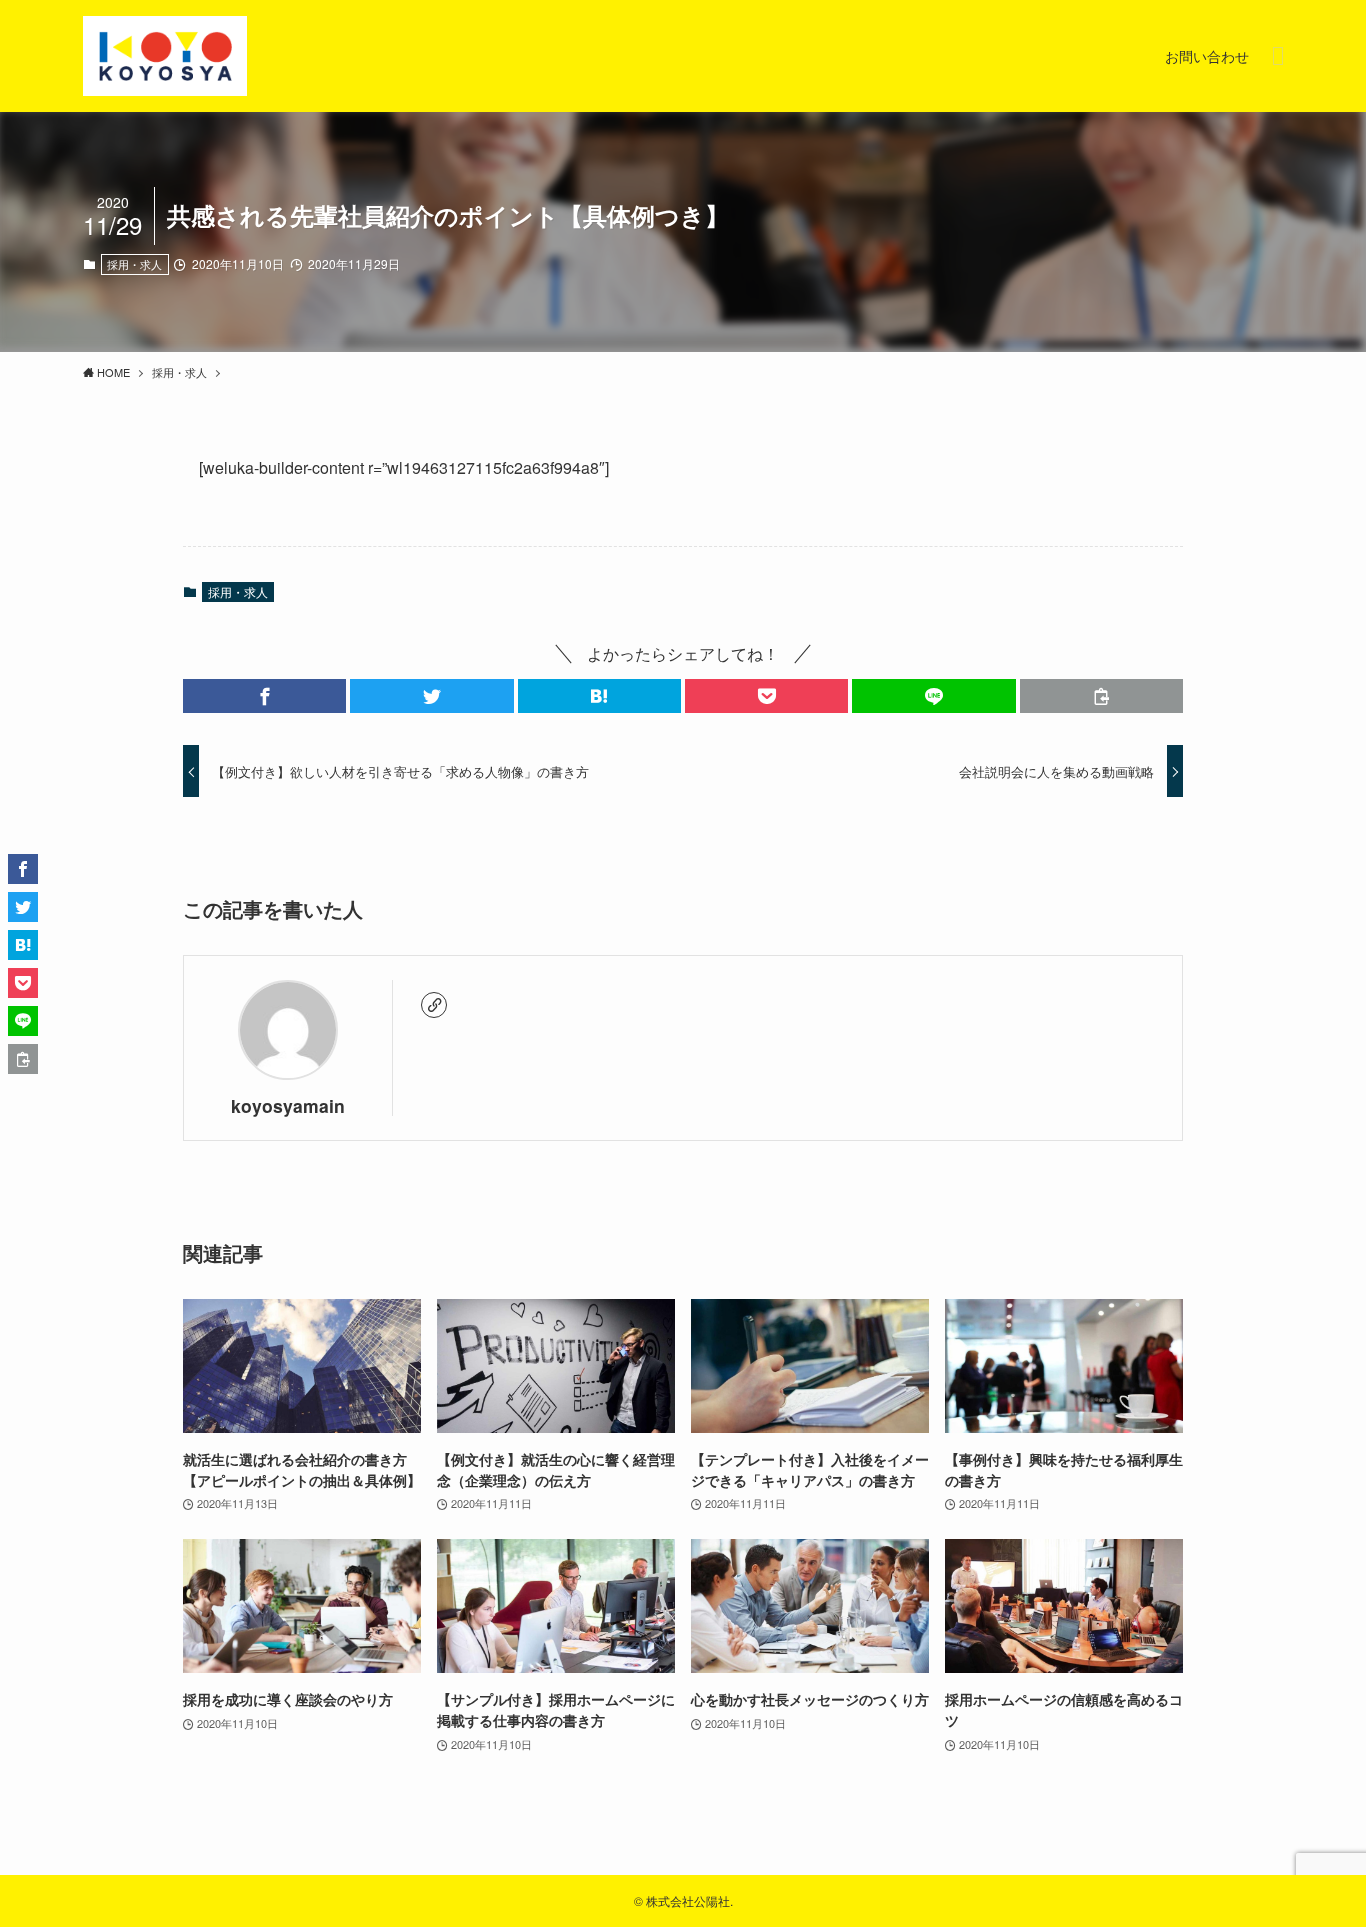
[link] (434, 1005)
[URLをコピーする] (1101, 696)
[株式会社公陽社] (165, 56)
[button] (264, 696)
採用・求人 (134, 264)
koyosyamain (288, 1105)
